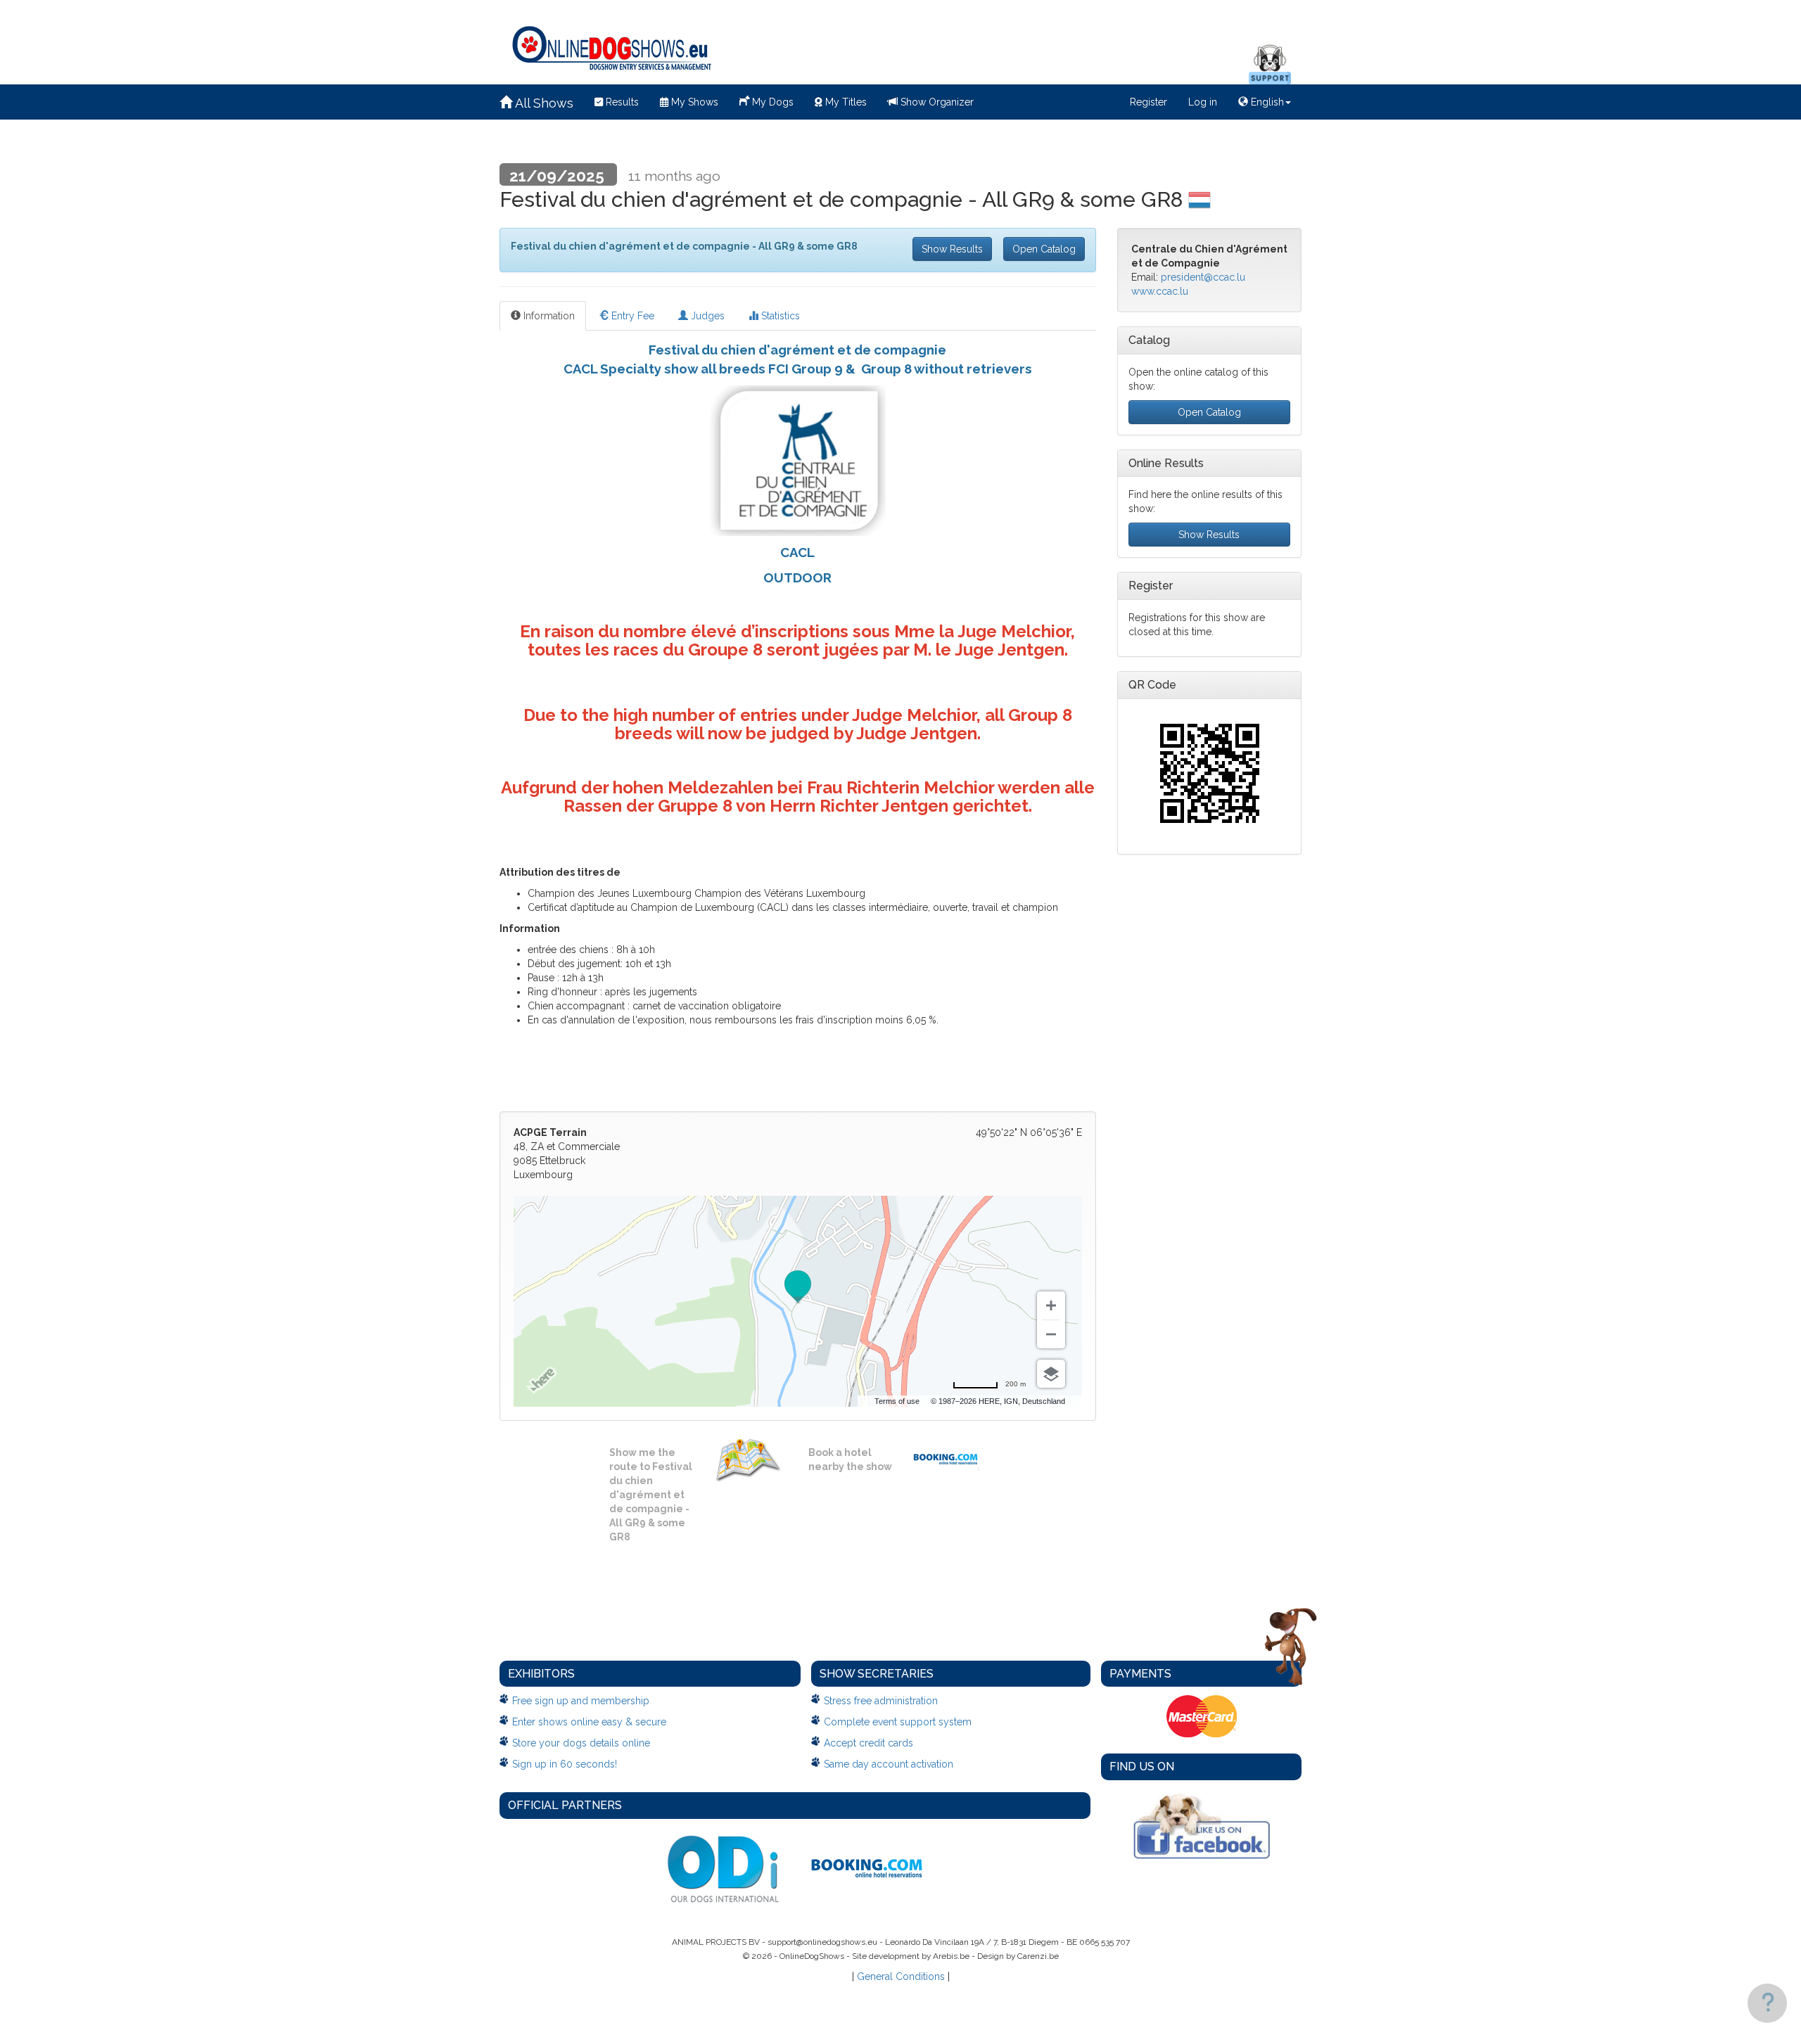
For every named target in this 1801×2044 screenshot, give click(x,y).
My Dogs (771, 102)
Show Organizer (936, 102)
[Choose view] (1051, 1374)
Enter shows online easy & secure (589, 1722)
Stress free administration (881, 1701)
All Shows (543, 103)
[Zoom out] (1051, 1334)
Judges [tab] (706, 316)
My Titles (845, 102)
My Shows (693, 102)
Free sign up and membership (581, 1701)
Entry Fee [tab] (631, 316)
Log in (1203, 102)
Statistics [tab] (779, 316)
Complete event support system (898, 1722)
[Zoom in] (1051, 1305)
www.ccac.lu (1160, 291)
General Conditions (901, 1976)
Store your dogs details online (581, 1743)
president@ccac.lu (1203, 277)
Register (1148, 102)
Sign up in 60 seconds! (565, 1764)
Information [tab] (548, 316)
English (1266, 102)
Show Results (952, 249)
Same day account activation (889, 1764)
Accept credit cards (868, 1743)
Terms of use (897, 1401)
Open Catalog (1044, 249)
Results (621, 102)
